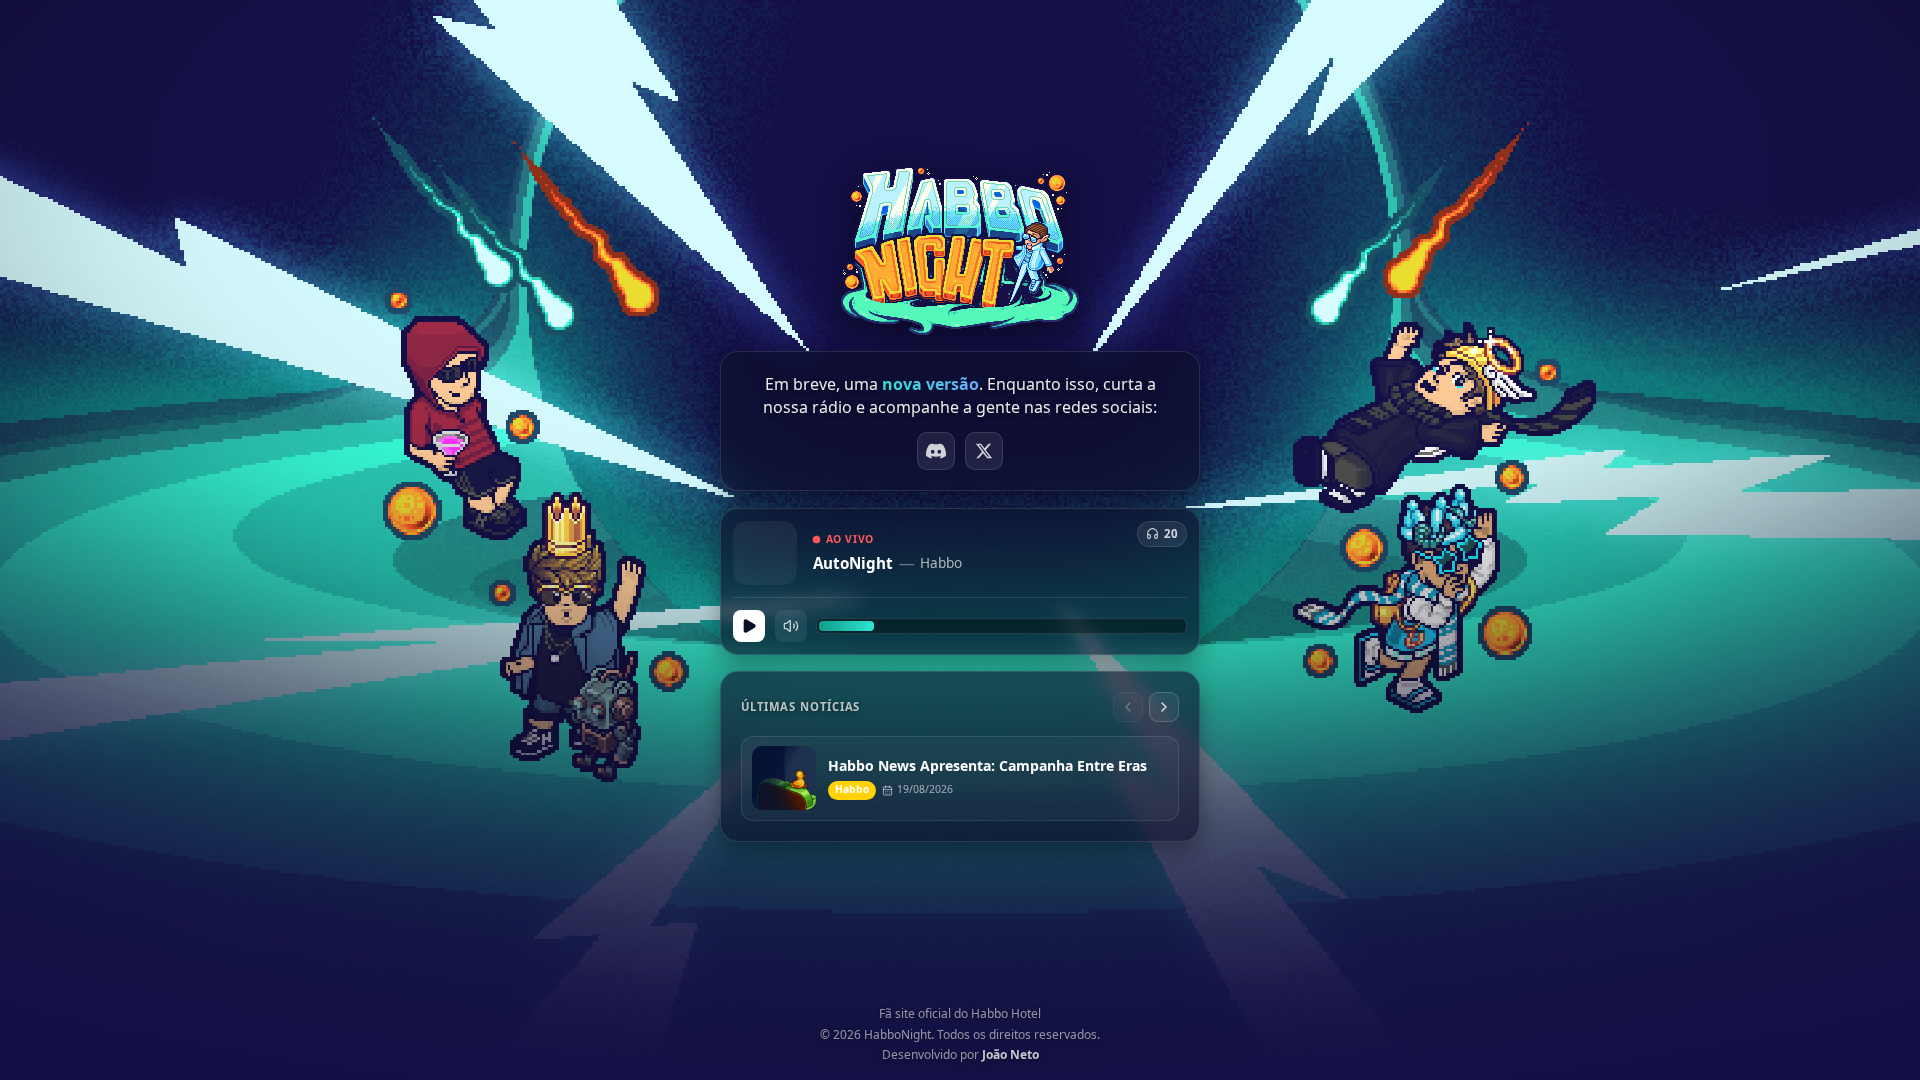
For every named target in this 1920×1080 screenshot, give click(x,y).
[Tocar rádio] (749, 626)
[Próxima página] (1164, 707)
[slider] (1001, 626)
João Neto (1010, 1054)
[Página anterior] (1128, 707)
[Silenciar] (791, 626)
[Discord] (936, 451)
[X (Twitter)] (984, 451)
